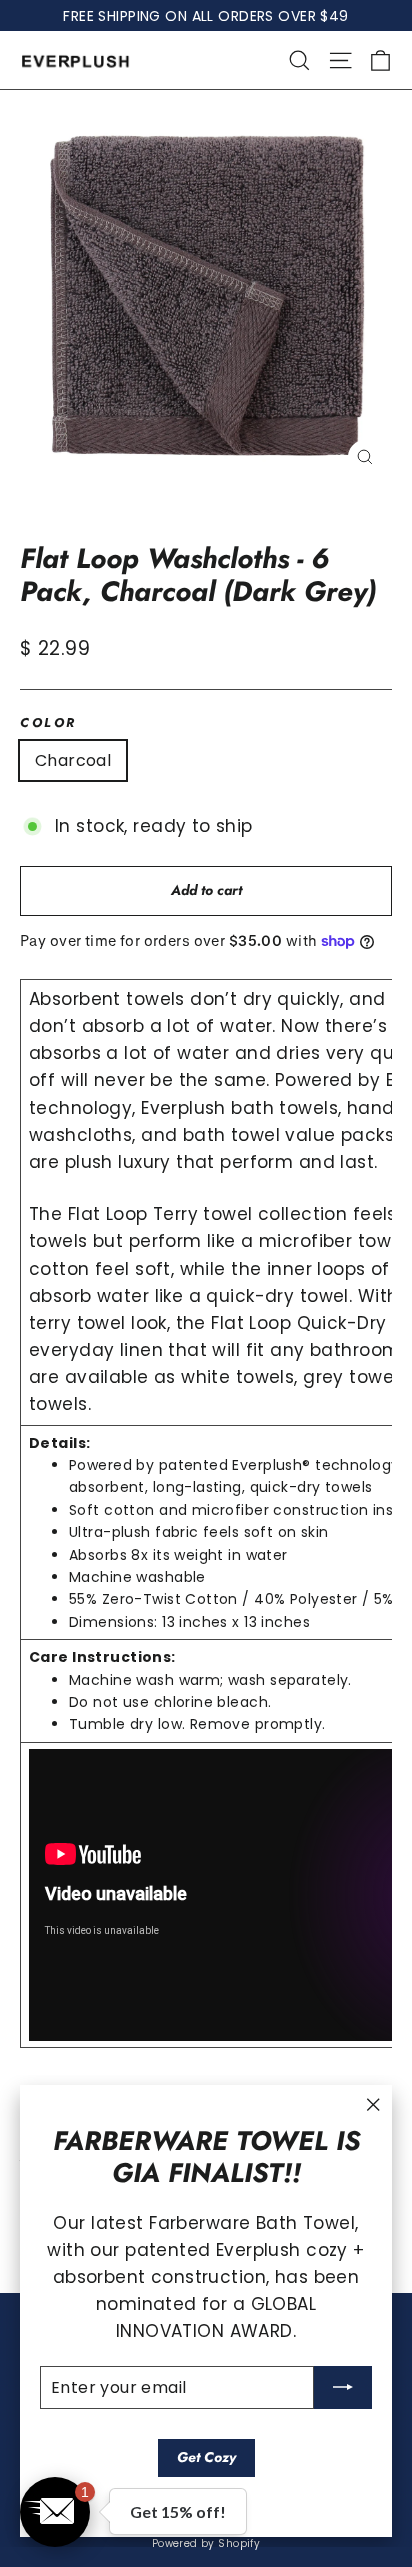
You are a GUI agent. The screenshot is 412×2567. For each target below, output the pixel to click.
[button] (378, 124)
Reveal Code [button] (206, 380)
